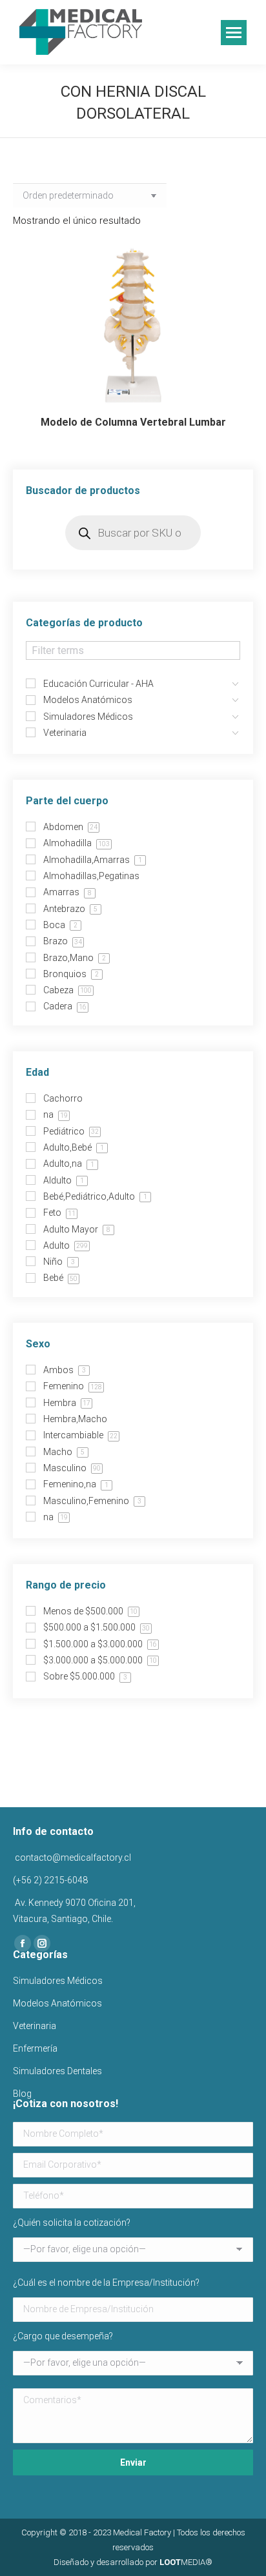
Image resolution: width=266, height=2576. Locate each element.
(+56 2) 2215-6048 (50, 1880)
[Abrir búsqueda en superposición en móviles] (133, 533)
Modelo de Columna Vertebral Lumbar (133, 422)
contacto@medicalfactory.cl (72, 1858)
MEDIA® (186, 2562)
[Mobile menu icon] (234, 33)
